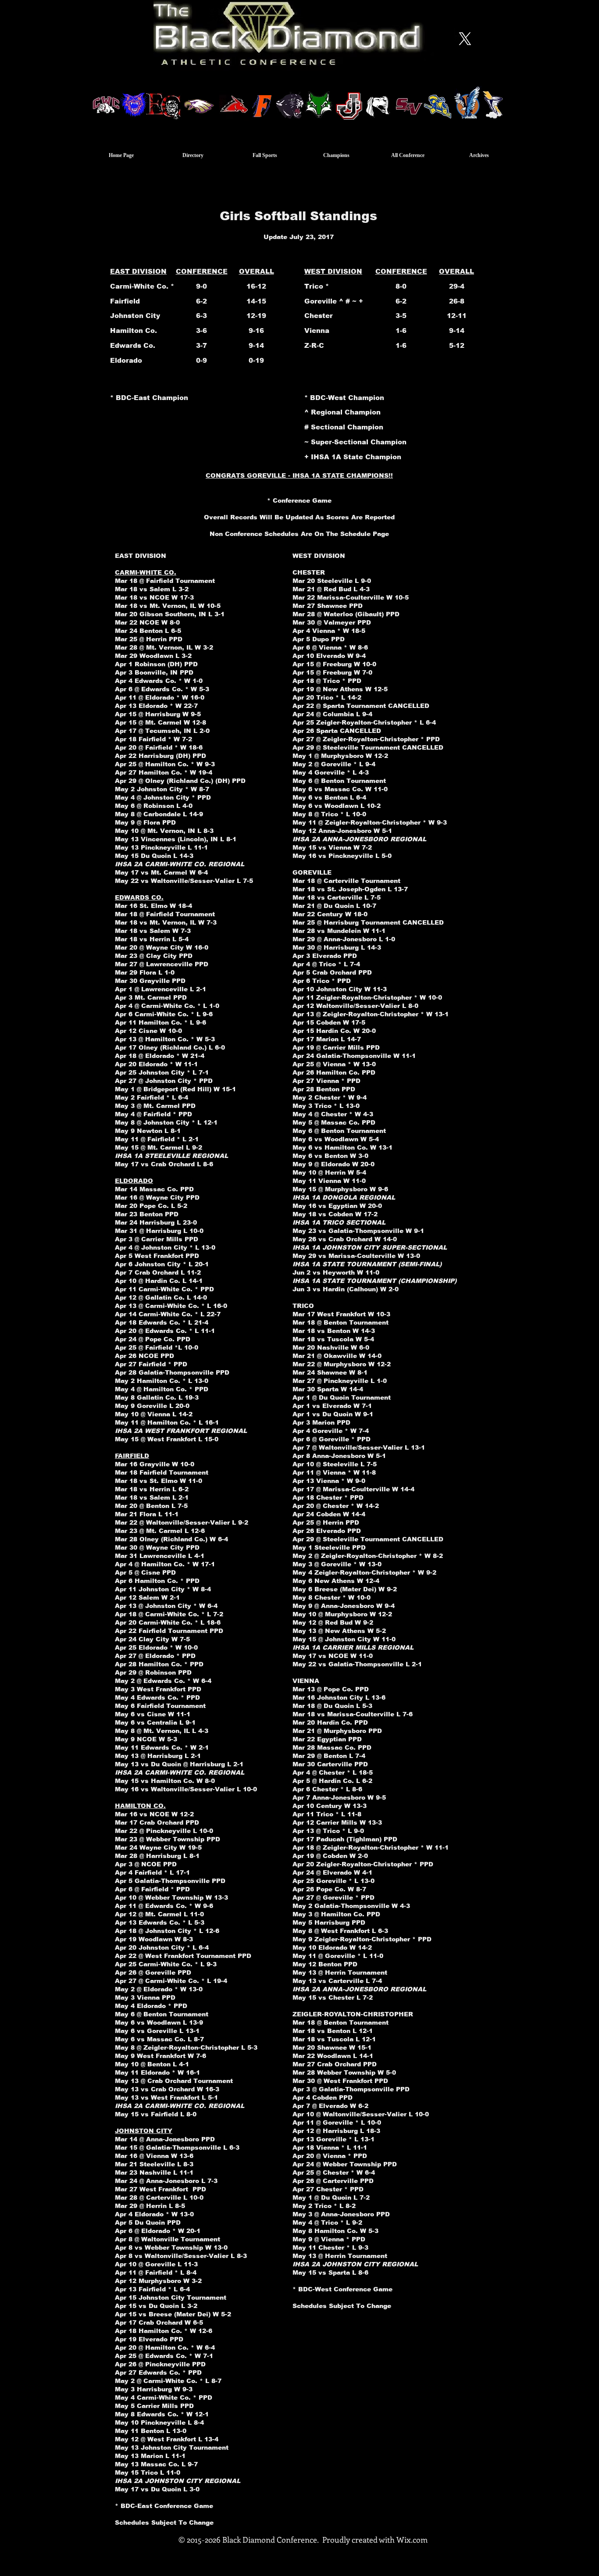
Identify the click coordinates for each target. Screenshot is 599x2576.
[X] (465, 39)
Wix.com (412, 2540)
